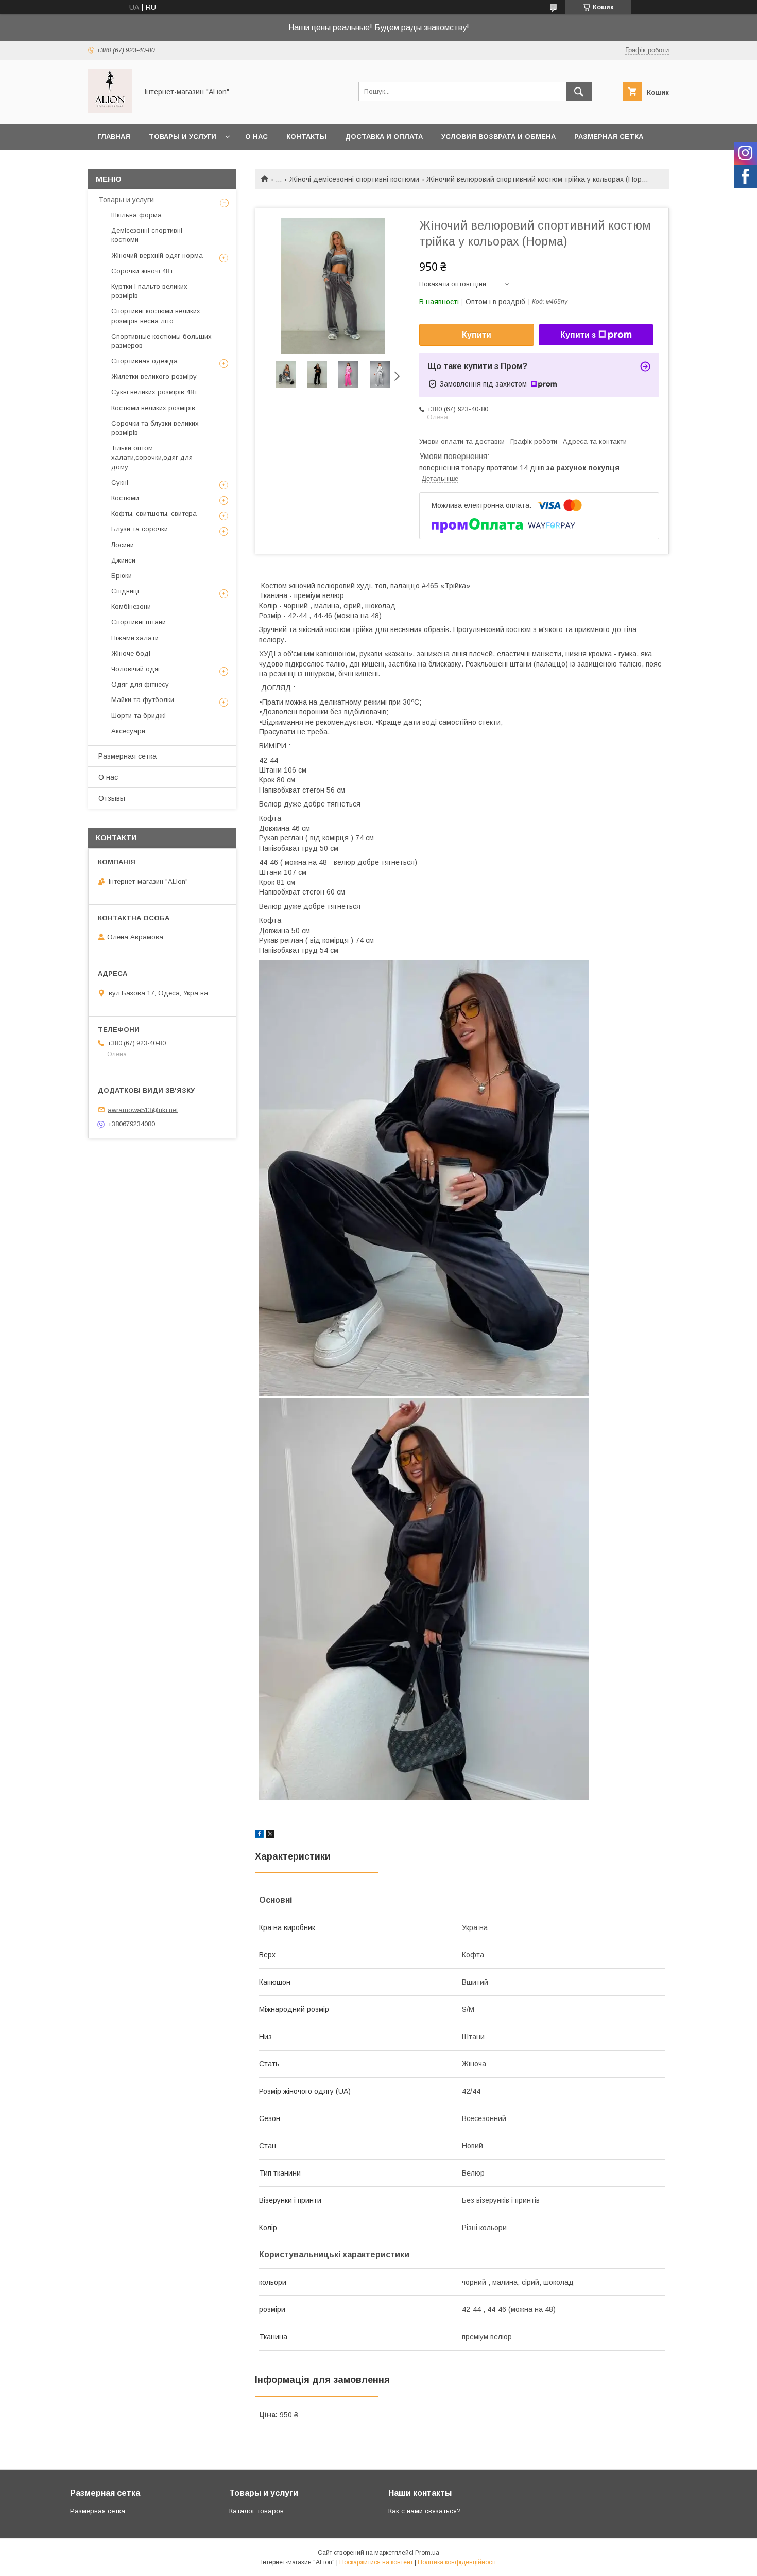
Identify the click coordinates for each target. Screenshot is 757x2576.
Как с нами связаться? (425, 2511)
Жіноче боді (131, 653)
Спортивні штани (139, 622)
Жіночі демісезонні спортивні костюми (354, 179)
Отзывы (112, 798)
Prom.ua (427, 2553)
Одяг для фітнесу (140, 684)
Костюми (125, 498)
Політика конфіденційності (457, 2562)
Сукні (120, 483)
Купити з (578, 335)
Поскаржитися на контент (376, 2562)
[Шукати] (579, 92)
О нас (256, 137)
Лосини (123, 545)
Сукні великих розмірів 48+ (154, 392)
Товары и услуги (183, 137)
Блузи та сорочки (140, 529)
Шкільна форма (136, 215)
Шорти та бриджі (139, 716)
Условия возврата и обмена (498, 137)
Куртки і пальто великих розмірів (149, 291)
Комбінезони (131, 607)
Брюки (122, 576)
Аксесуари (128, 731)
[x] (270, 1835)
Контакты (306, 137)
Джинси (123, 560)
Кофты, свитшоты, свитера (154, 513)
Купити (477, 335)
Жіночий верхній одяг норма (157, 256)
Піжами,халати (135, 638)
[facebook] (259, 1835)
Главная (114, 137)
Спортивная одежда (144, 361)
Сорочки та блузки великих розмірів (155, 428)
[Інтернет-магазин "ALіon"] (110, 110)
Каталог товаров (256, 2511)
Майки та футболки (143, 700)
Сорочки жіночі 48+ (142, 271)
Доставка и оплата (384, 137)
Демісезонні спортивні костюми (147, 235)
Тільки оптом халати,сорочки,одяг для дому (152, 457)
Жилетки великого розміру (154, 376)
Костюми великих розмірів (153, 408)
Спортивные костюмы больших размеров (161, 341)
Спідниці (125, 591)
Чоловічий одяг (136, 669)
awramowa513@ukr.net (143, 1109)
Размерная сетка (609, 137)
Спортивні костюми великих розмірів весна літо (156, 316)
